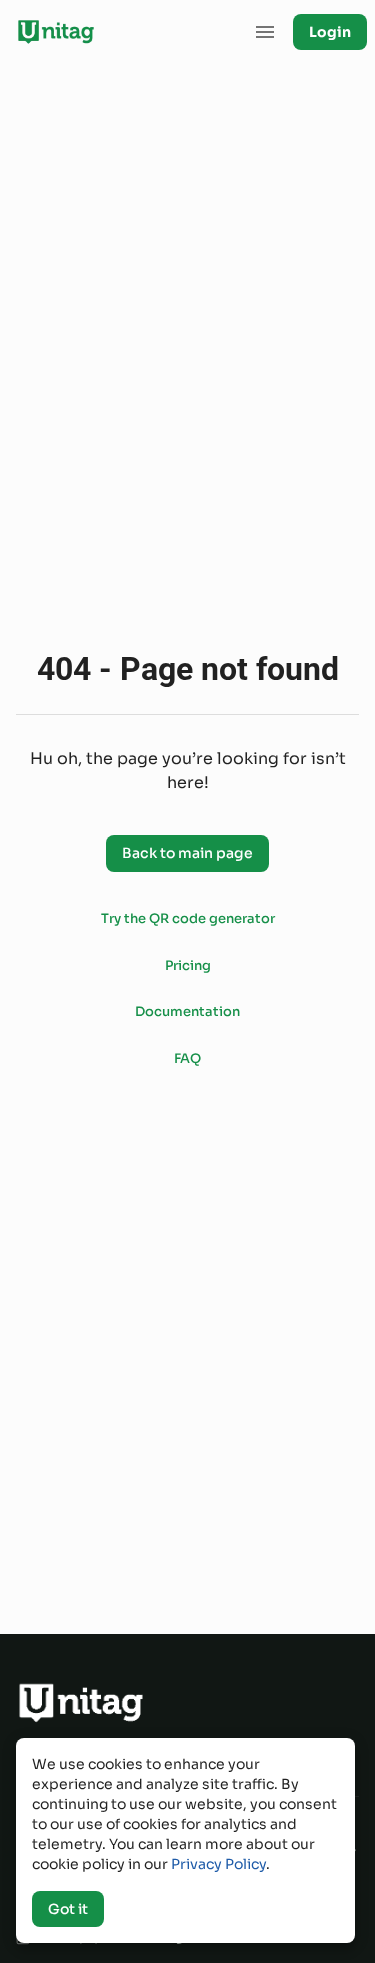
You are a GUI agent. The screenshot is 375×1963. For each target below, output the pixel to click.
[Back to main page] (187, 832)
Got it (68, 1909)
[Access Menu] (265, 32)
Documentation (187, 1011)
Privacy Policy (218, 1864)
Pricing (188, 965)
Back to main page (187, 853)
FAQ (187, 1058)
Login (330, 32)
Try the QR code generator (188, 918)
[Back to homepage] (56, 32)
